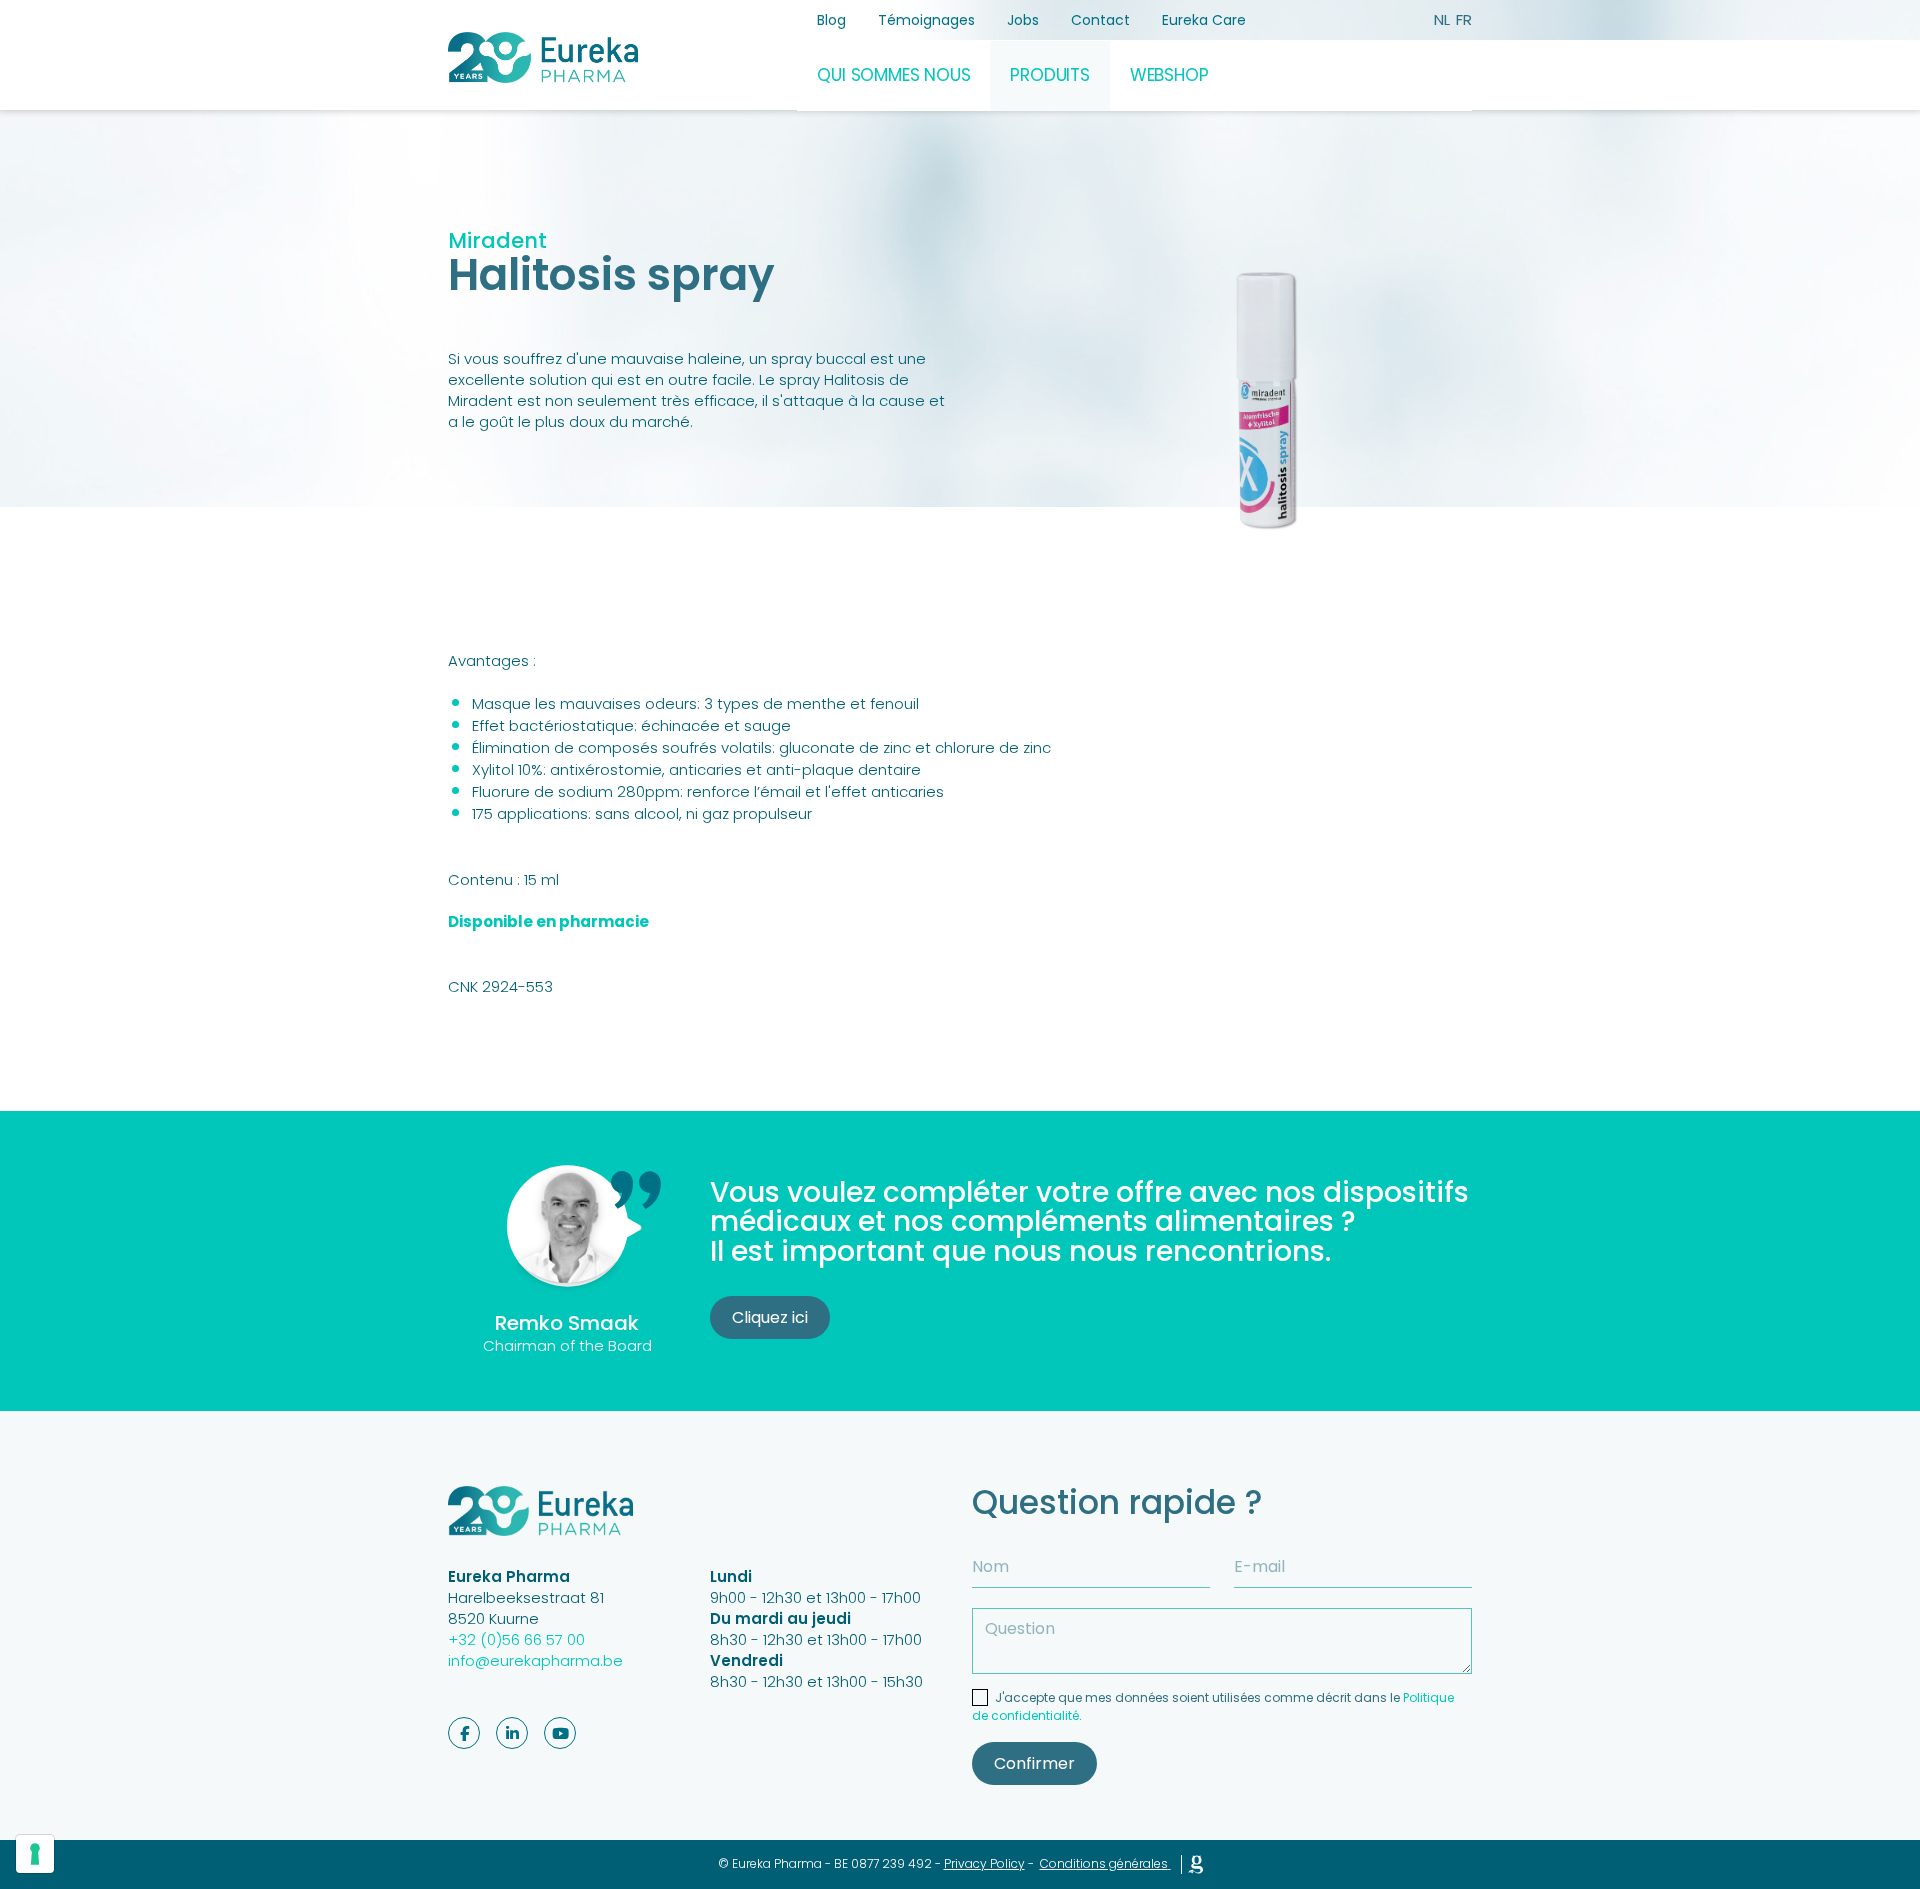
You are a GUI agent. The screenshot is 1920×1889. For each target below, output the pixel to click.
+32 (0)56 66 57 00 (516, 1639)
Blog (831, 20)
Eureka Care (1204, 20)
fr (1464, 19)
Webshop (1169, 75)
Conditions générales (1104, 1863)
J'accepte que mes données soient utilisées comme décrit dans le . (1213, 1706)
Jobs (1023, 20)
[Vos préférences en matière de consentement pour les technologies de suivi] (35, 1854)
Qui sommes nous (893, 75)
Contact (1100, 20)
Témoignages (926, 20)
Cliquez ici (770, 1317)
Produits (1049, 75)
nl (1442, 19)
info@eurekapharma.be (535, 1660)
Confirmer (1034, 1763)
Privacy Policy (984, 1863)
